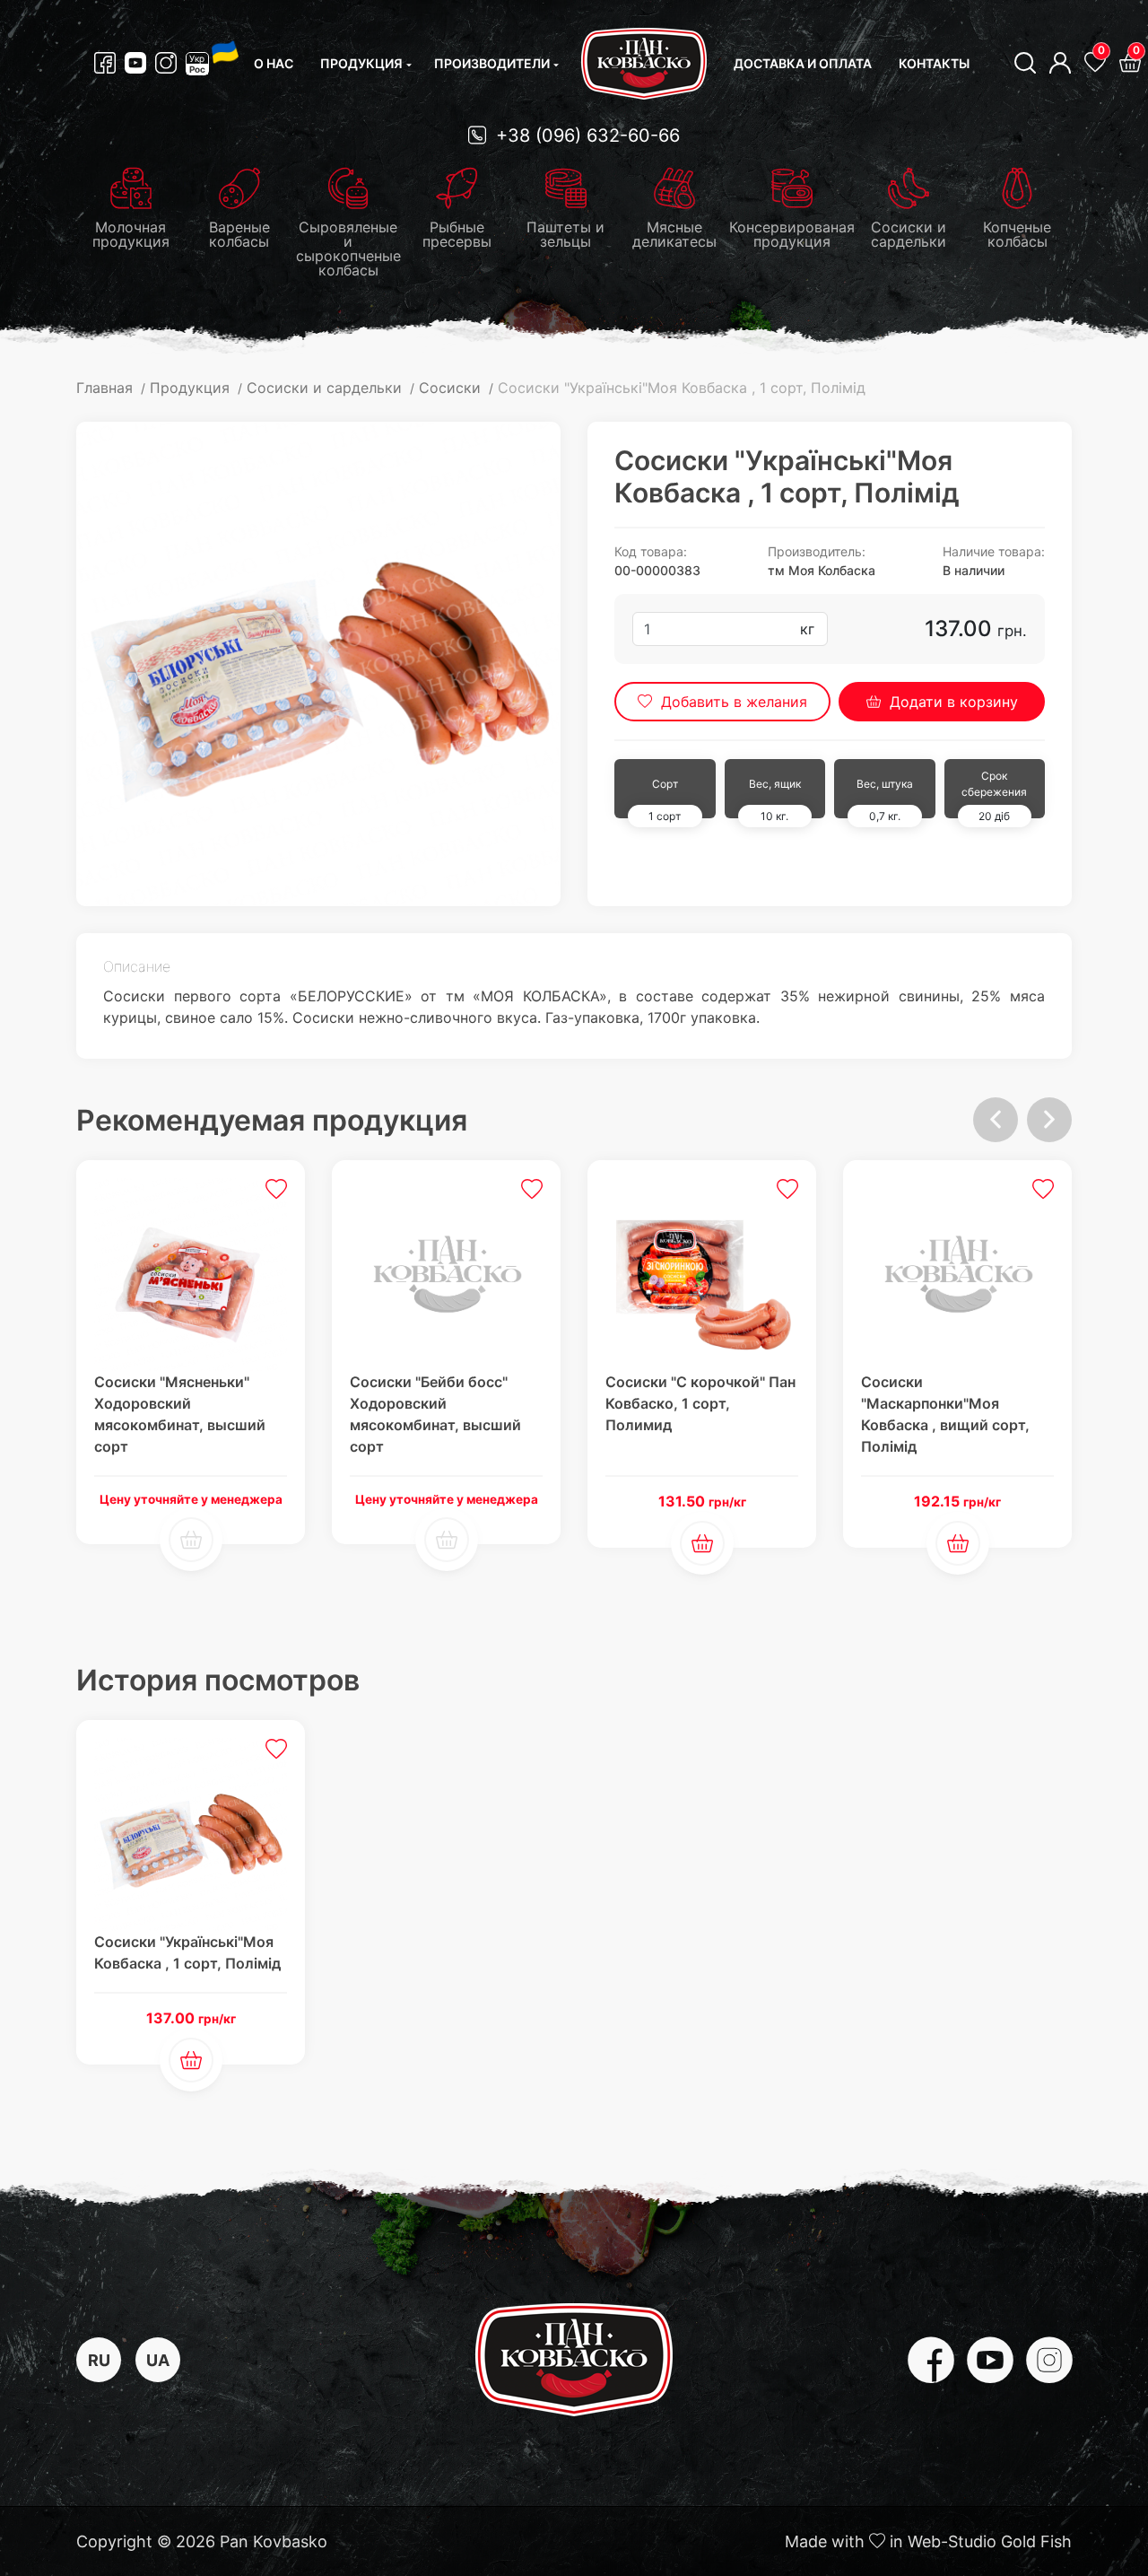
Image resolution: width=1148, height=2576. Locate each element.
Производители (492, 63)
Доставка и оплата (803, 63)
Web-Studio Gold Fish (990, 2541)
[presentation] (996, 1120)
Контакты (934, 63)
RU (99, 2360)
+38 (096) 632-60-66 (585, 135)
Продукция (361, 63)
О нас (274, 63)
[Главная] (644, 64)
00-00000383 (657, 570)
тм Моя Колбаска (822, 570)
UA (158, 2360)
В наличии (974, 570)
